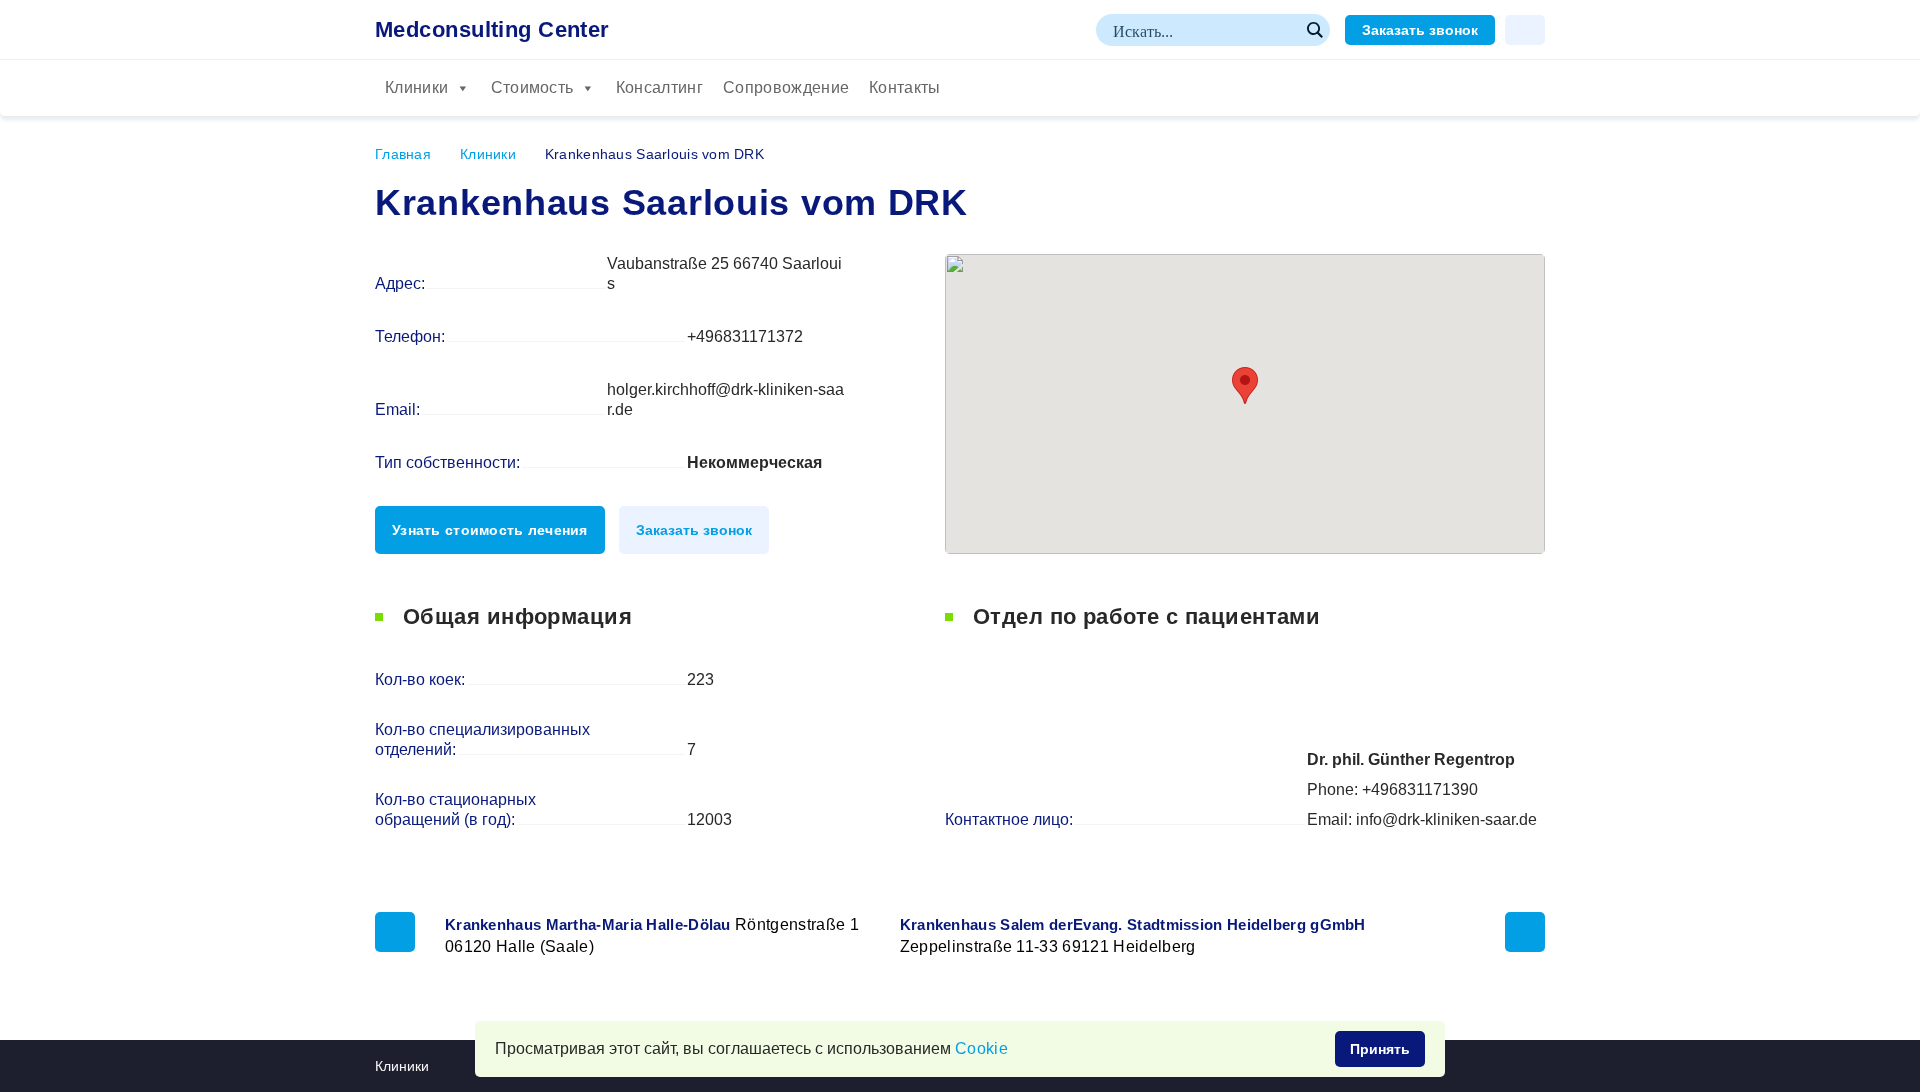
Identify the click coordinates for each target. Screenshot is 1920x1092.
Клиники (416, 87)
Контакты (905, 87)
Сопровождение (786, 87)
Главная (403, 154)
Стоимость (532, 87)
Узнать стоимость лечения (490, 530)
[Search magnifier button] (1314, 30)
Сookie (981, 1048)
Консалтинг (659, 87)
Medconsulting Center (492, 30)
